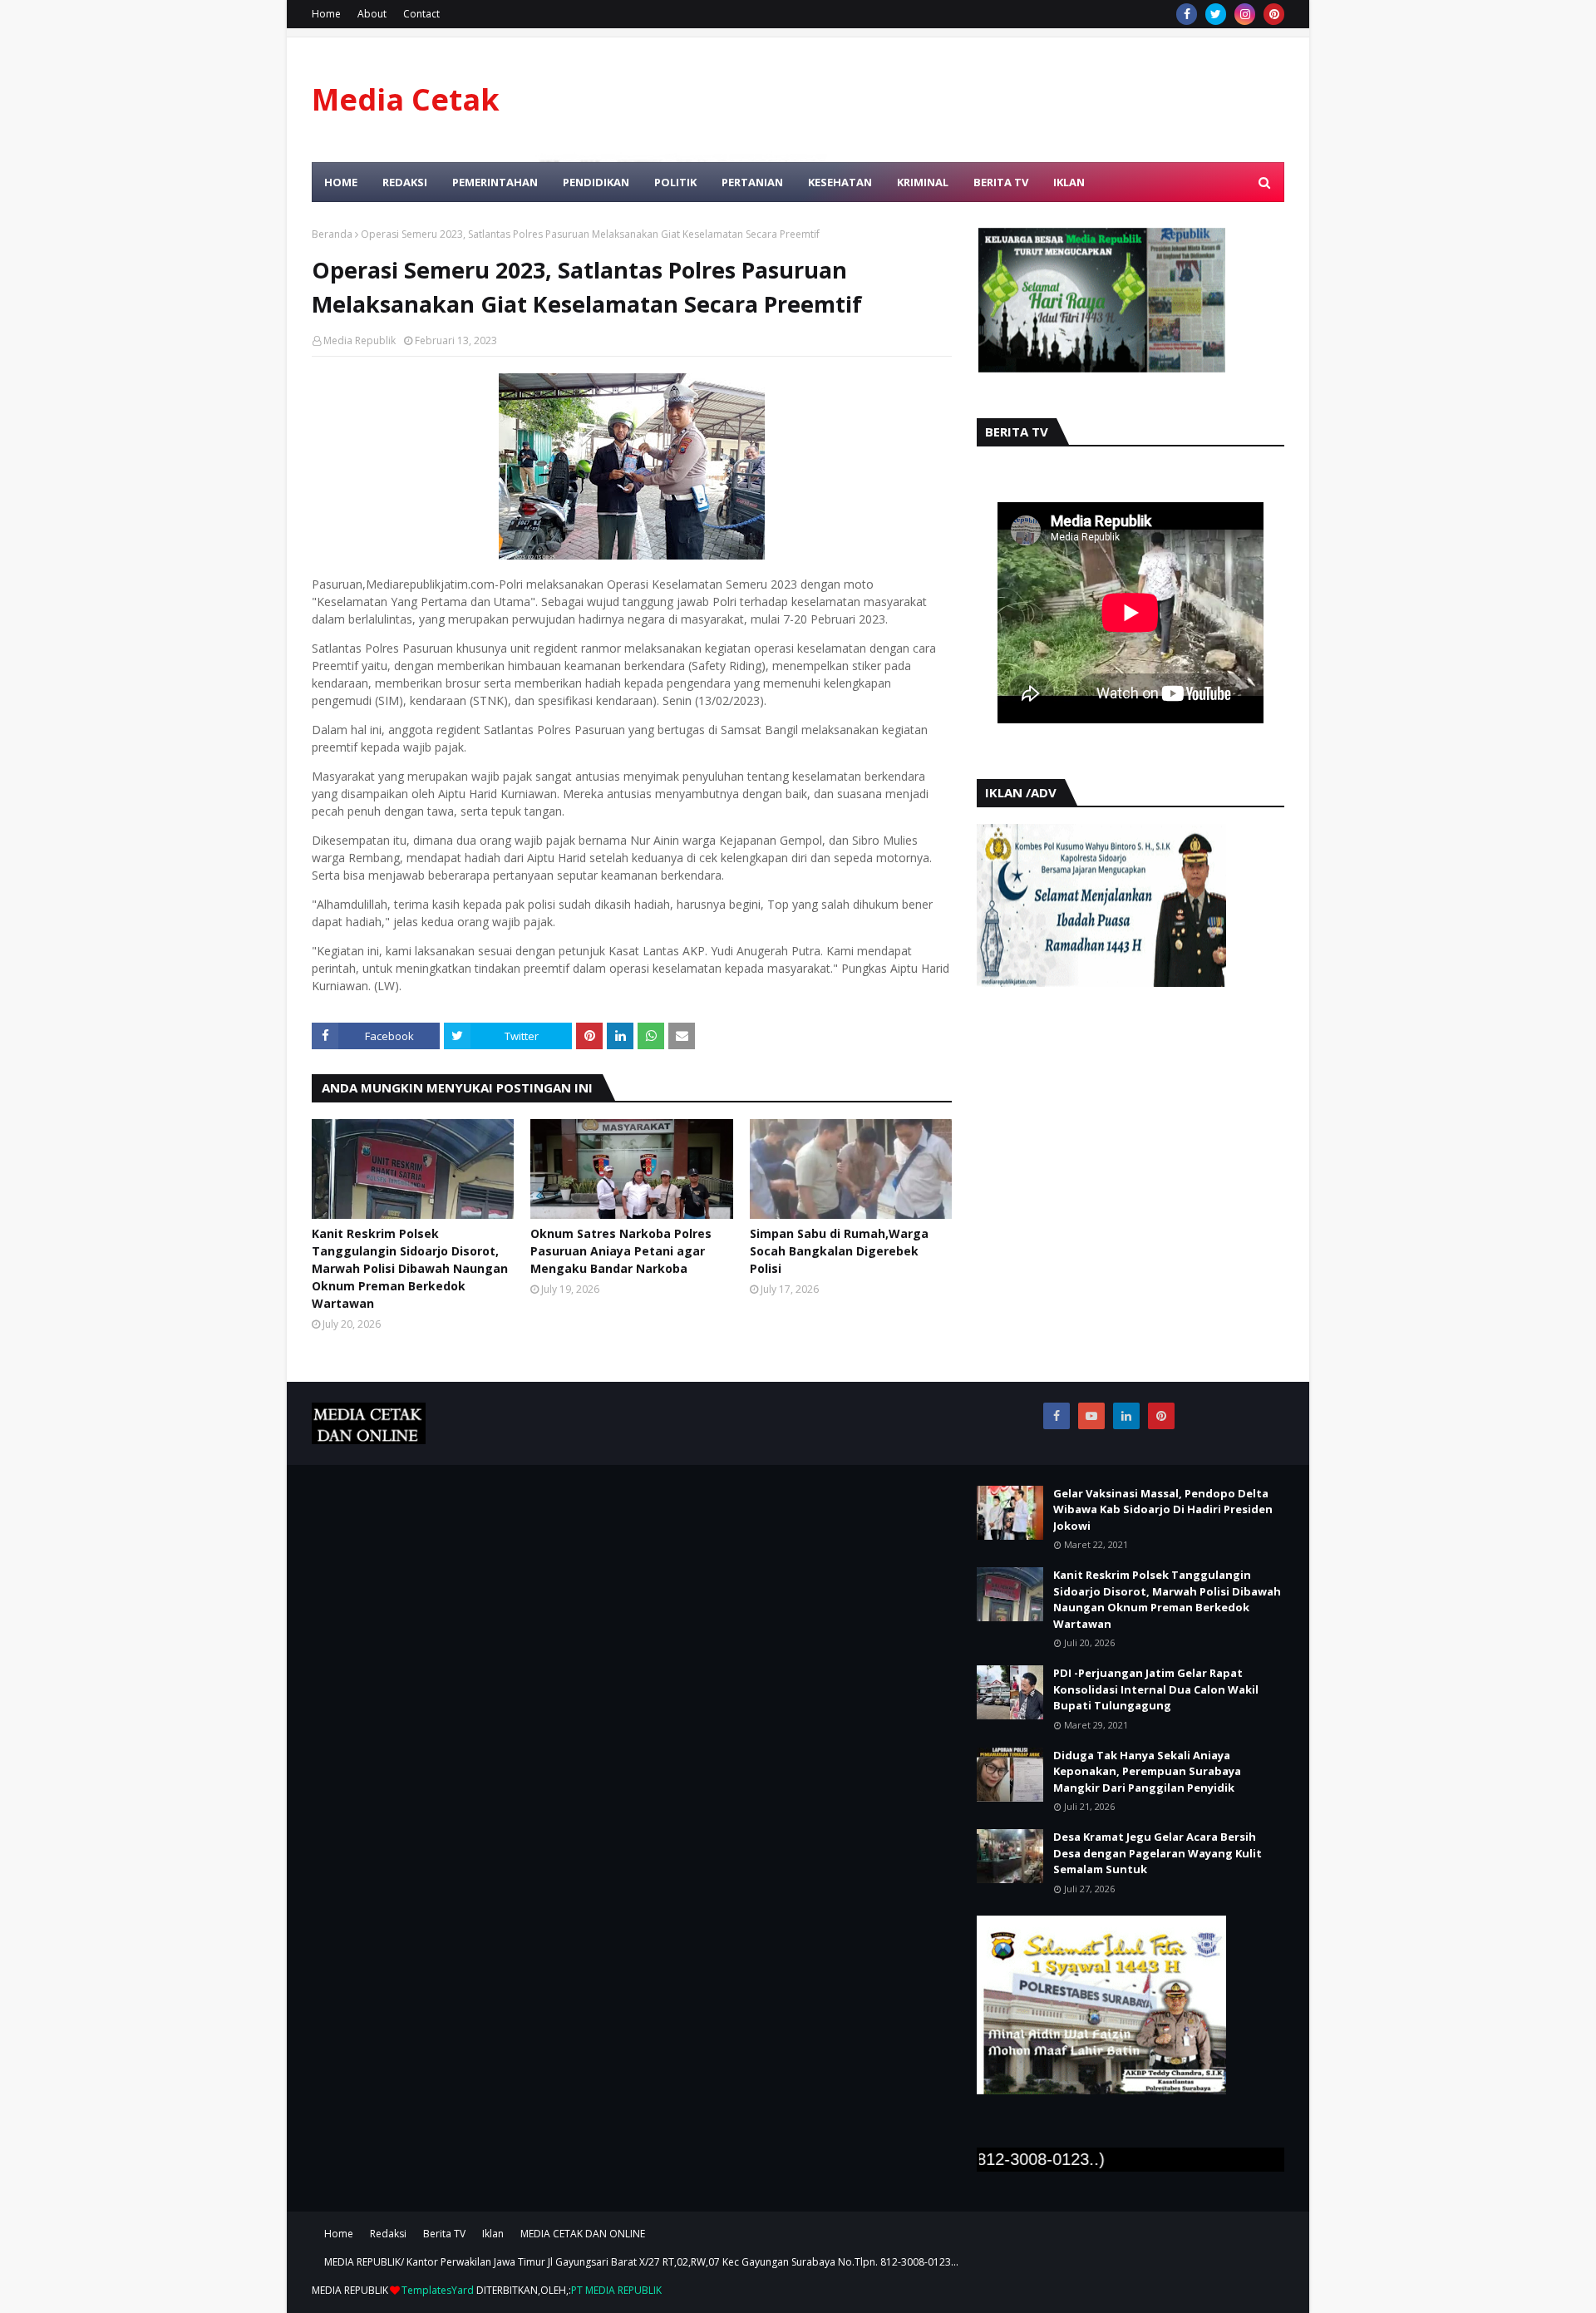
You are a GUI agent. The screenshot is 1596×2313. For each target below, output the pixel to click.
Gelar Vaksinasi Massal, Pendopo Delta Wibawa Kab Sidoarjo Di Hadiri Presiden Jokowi (1163, 1509)
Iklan (493, 2234)
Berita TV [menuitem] (1001, 182)
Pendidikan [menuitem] (596, 182)
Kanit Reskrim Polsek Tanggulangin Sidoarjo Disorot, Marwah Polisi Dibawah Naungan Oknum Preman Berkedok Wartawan (410, 1268)
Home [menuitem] (341, 182)
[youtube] (1091, 1416)
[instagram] (1245, 14)
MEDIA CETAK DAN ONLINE (583, 2234)
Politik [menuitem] (675, 182)
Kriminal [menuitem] (923, 182)
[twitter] (1216, 14)
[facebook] (1187, 14)
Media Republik (360, 340)
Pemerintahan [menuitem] (495, 182)
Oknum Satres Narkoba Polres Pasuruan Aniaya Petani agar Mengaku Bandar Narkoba (621, 1251)
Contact (421, 14)
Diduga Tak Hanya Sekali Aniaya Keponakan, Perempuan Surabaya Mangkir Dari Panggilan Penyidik (1147, 1771)
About (372, 14)
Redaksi (388, 2234)
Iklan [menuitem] (1069, 182)
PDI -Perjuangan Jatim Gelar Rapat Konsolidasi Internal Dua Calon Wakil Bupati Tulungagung (1156, 1689)
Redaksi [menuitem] (405, 182)
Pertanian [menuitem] (752, 182)
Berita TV (444, 2234)
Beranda (332, 234)
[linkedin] (1126, 1416)
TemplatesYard (438, 2290)
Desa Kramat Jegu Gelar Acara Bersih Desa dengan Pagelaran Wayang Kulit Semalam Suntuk (1158, 1853)
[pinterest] (1274, 14)
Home (326, 14)
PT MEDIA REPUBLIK (616, 2290)
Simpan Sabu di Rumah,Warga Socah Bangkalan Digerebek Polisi (839, 1251)
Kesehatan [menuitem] (840, 182)
